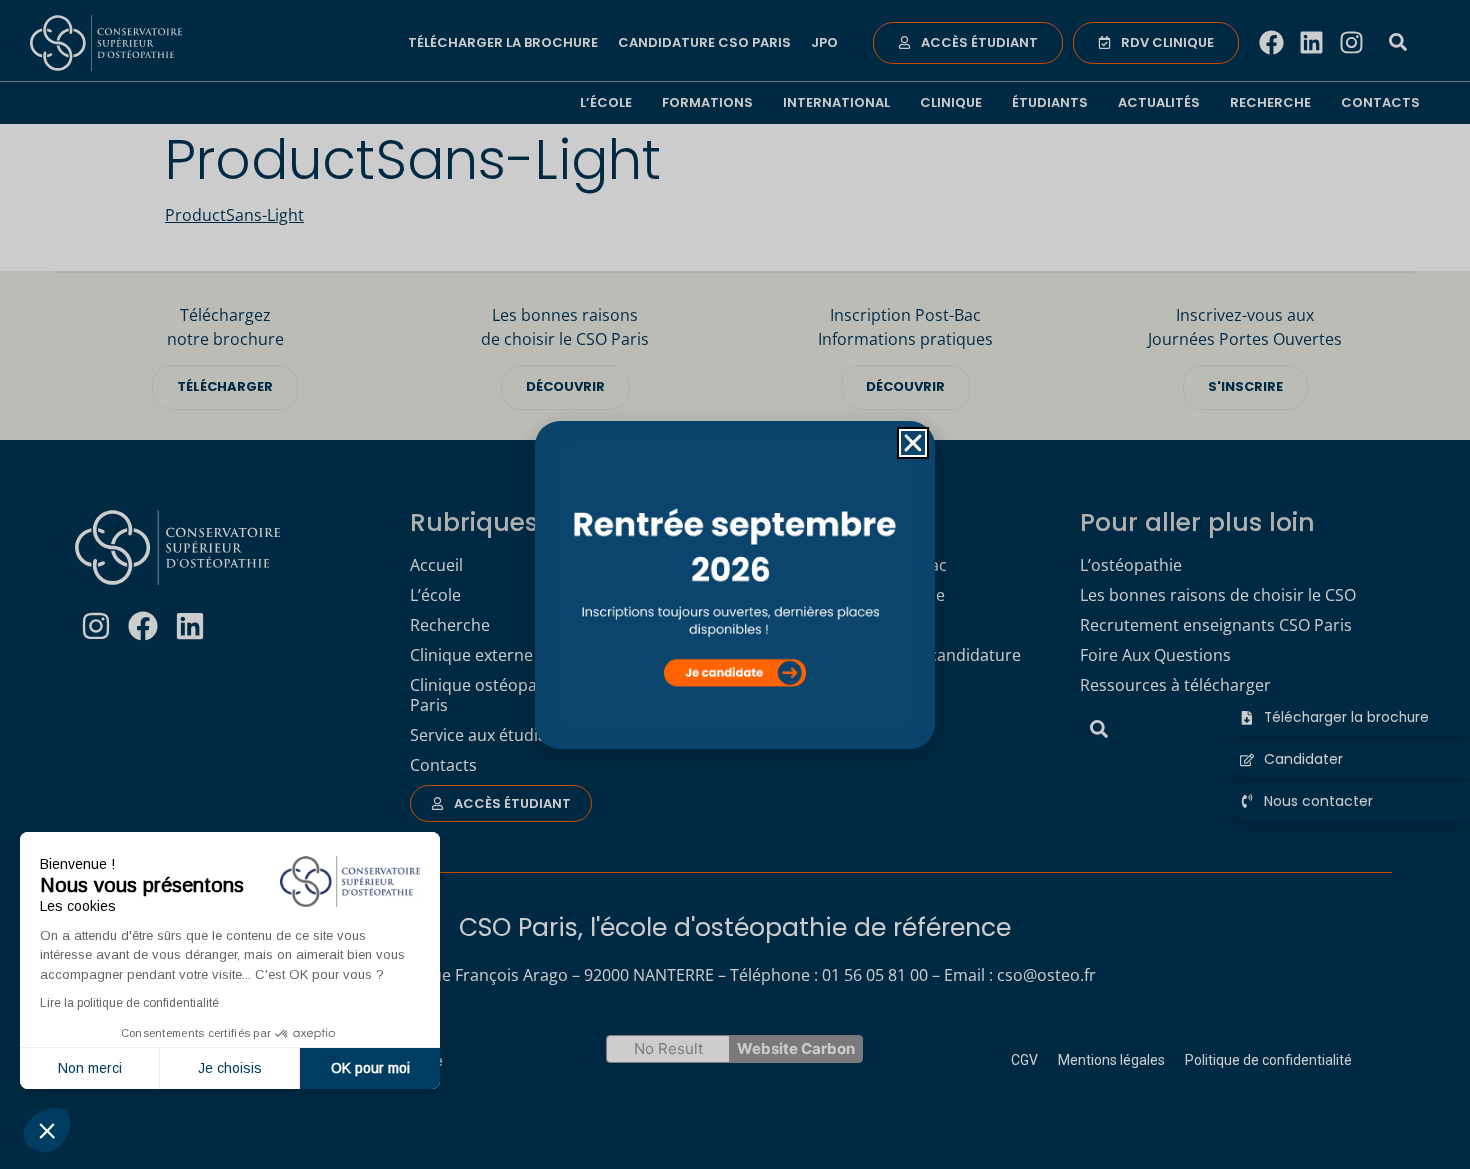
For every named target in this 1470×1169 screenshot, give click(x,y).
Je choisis (230, 1068)
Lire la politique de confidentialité (129, 1003)
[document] (735, 584)
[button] (47, 1130)
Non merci (90, 1068)
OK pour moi (370, 1068)
